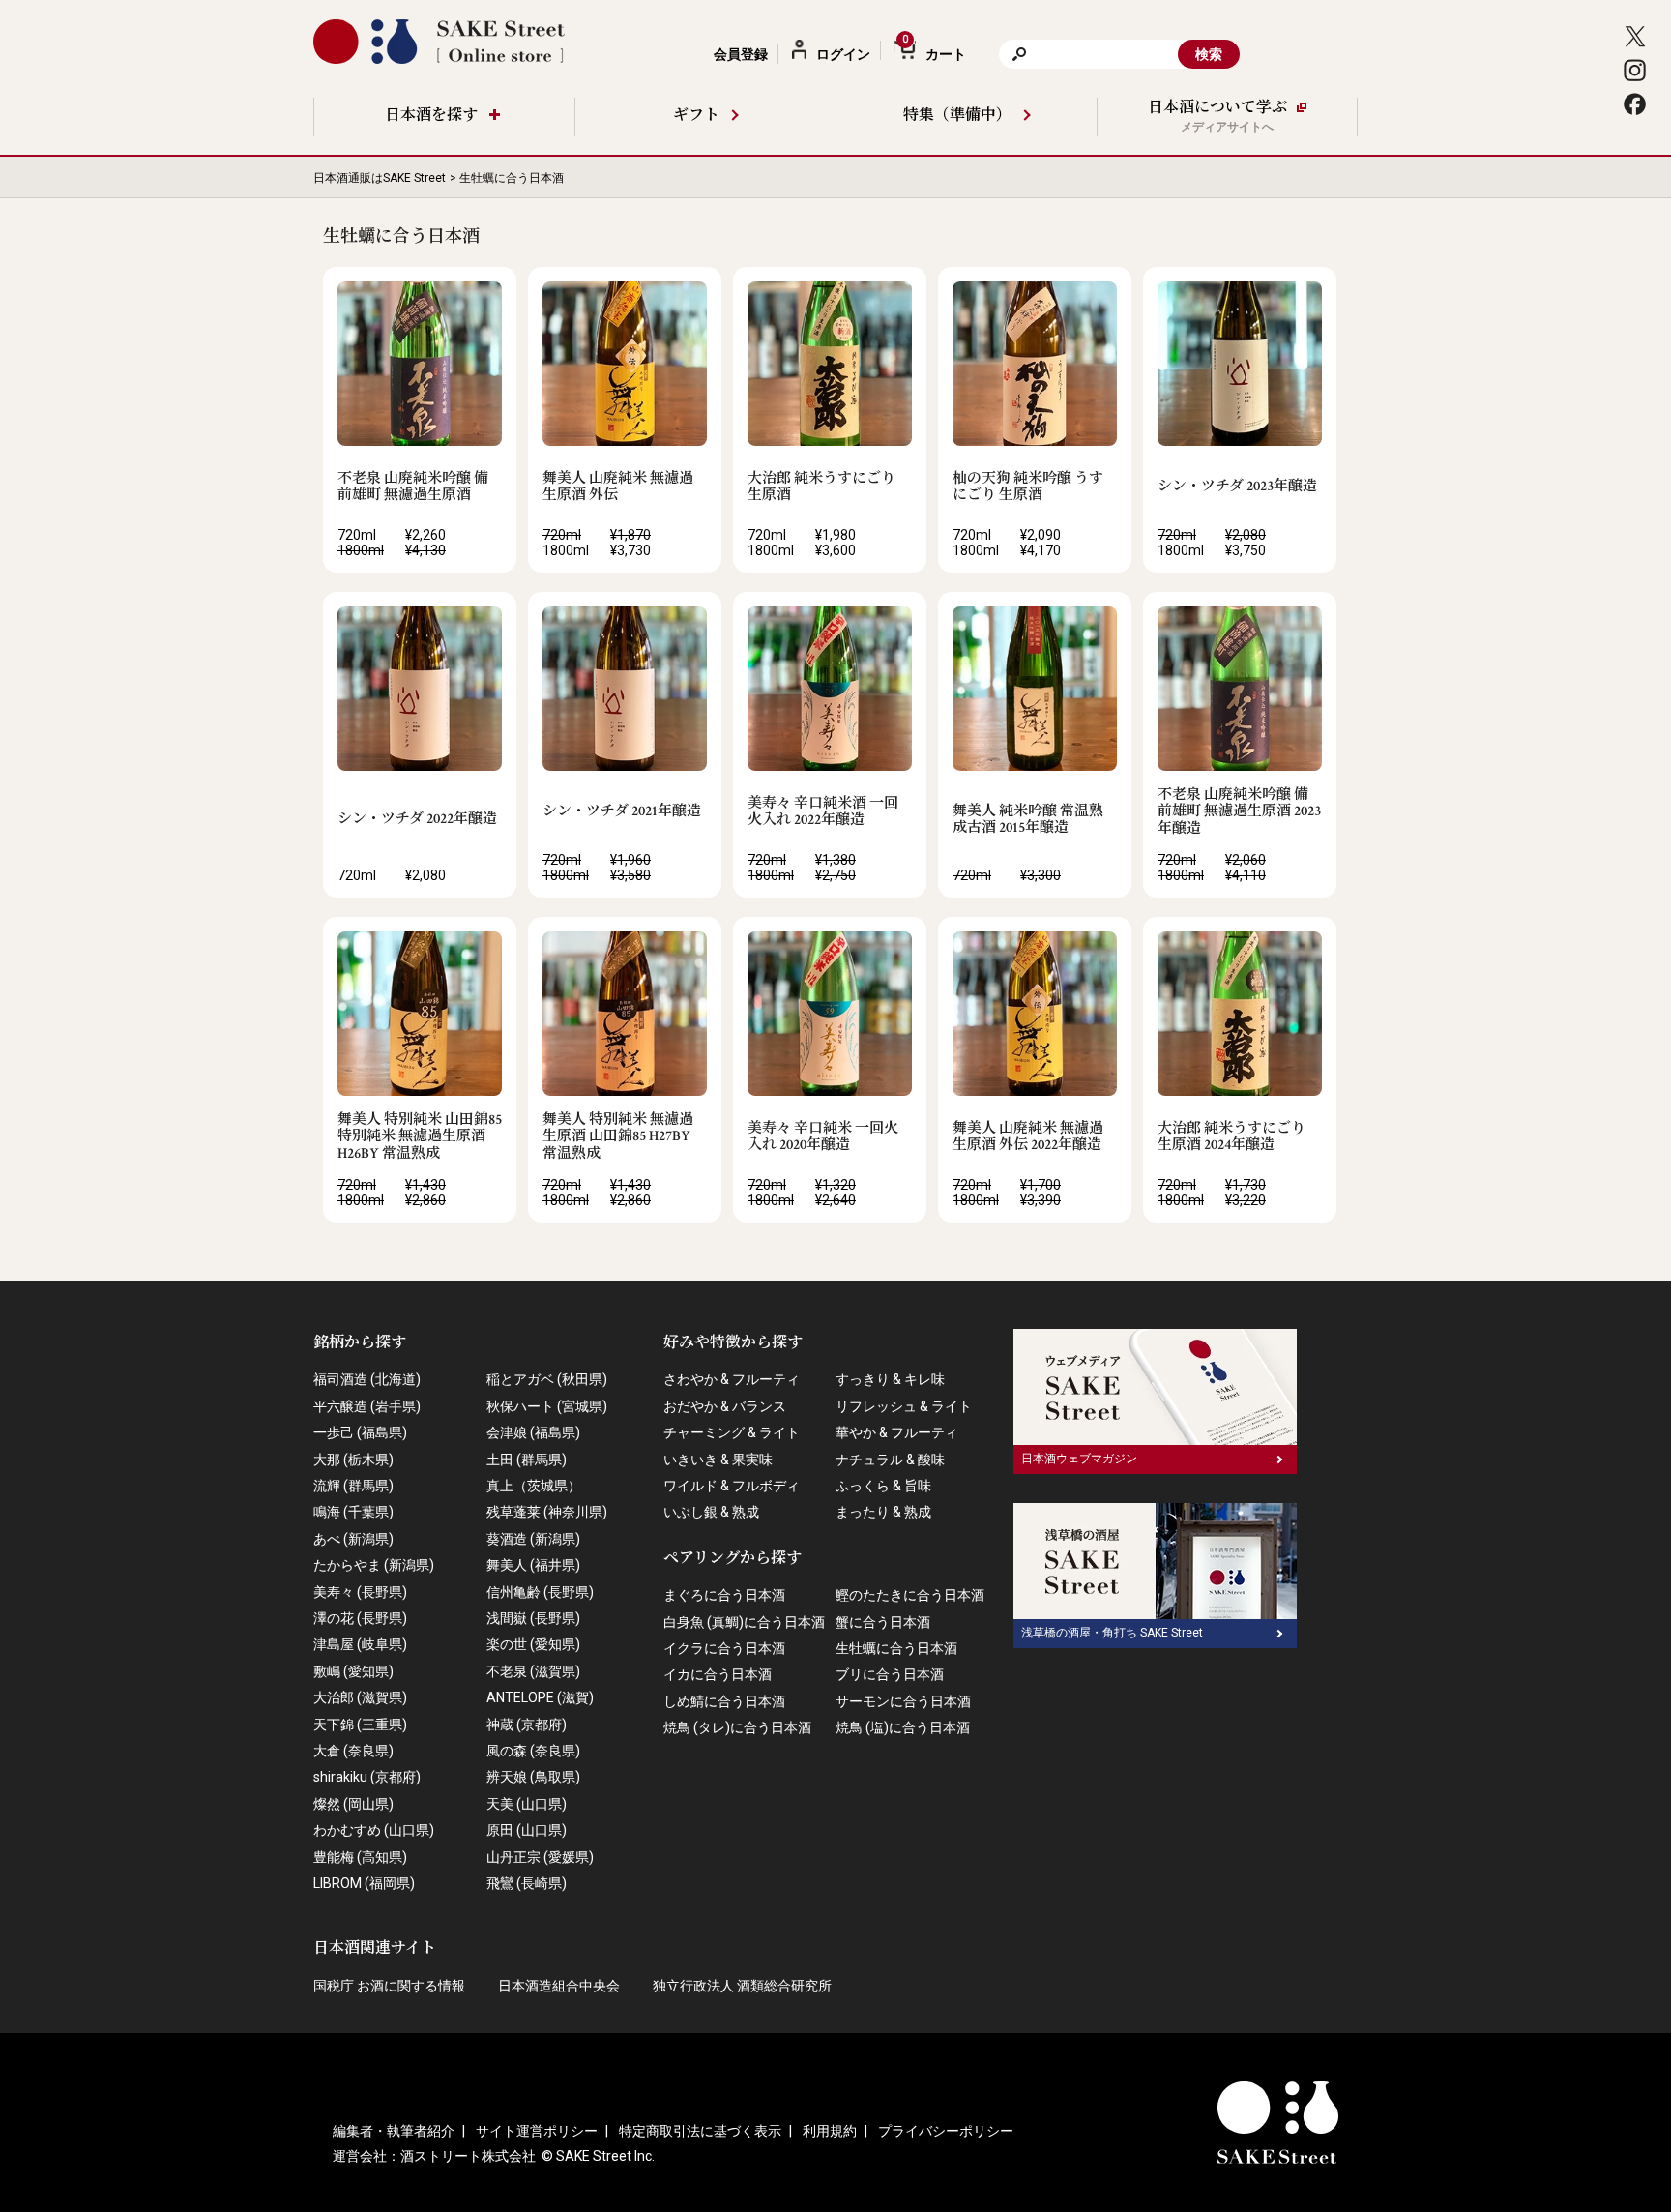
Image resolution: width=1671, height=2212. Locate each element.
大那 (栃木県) (353, 1460)
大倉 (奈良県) (353, 1751)
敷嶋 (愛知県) (353, 1671)
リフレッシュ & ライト (904, 1406)
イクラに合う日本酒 (724, 1648)
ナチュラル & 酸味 (890, 1460)
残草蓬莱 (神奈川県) (547, 1512)
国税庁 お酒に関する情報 (389, 1986)
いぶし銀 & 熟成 (711, 1512)
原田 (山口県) (527, 1830)
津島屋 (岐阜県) (360, 1644)
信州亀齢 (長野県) (540, 1592)
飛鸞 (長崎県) (527, 1883)
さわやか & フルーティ (732, 1379)
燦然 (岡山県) (353, 1804)
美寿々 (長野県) (360, 1592)
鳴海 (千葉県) (353, 1512)
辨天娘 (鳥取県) (533, 1777)
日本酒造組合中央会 (559, 1986)
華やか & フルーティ (897, 1432)
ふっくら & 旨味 (883, 1486)
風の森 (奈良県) (533, 1751)
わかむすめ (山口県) (374, 1830)
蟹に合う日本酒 (883, 1622)
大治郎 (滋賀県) (360, 1697)
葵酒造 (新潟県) (533, 1539)
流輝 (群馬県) (353, 1486)
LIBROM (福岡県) (364, 1883)
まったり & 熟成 (883, 1512)
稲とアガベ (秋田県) (547, 1379)
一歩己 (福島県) (360, 1432)
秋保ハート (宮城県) (547, 1406)
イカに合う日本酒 (718, 1674)
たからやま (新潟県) (374, 1565)
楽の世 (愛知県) (533, 1644)
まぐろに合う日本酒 (724, 1595)
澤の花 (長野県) (360, 1618)
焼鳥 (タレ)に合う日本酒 (737, 1727)
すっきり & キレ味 (890, 1379)
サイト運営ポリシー (537, 2131)
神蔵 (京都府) (527, 1725)
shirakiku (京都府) (367, 1777)
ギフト (696, 116)
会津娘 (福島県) (533, 1432)
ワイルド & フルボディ (732, 1486)
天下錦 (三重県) (360, 1725)
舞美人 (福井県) (533, 1565)
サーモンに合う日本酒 (903, 1701)
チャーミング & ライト (732, 1432)
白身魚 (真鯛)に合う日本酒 (744, 1622)
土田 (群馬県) (527, 1460)
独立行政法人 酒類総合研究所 (742, 1986)
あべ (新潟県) (353, 1539)
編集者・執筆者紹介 (394, 2131)
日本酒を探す (431, 116)
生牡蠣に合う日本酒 (896, 1648)
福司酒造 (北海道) (367, 1379)
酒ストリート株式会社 (468, 2156)
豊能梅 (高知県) (360, 1857)
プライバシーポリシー (946, 2131)
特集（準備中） (957, 116)
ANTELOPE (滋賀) (540, 1697)
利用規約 (830, 2131)
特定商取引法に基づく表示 (700, 2131)
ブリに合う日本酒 (890, 1674)
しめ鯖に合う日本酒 (724, 1701)
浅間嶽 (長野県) (533, 1618)
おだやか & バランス (725, 1406)
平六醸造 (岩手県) (367, 1406)
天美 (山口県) (527, 1804)
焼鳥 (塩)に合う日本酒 (903, 1727)
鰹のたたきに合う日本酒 (910, 1595)
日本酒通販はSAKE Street (380, 178)
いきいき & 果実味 (718, 1460)
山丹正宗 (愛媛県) (540, 1857)
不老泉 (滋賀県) (533, 1671)
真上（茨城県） (534, 1486)
